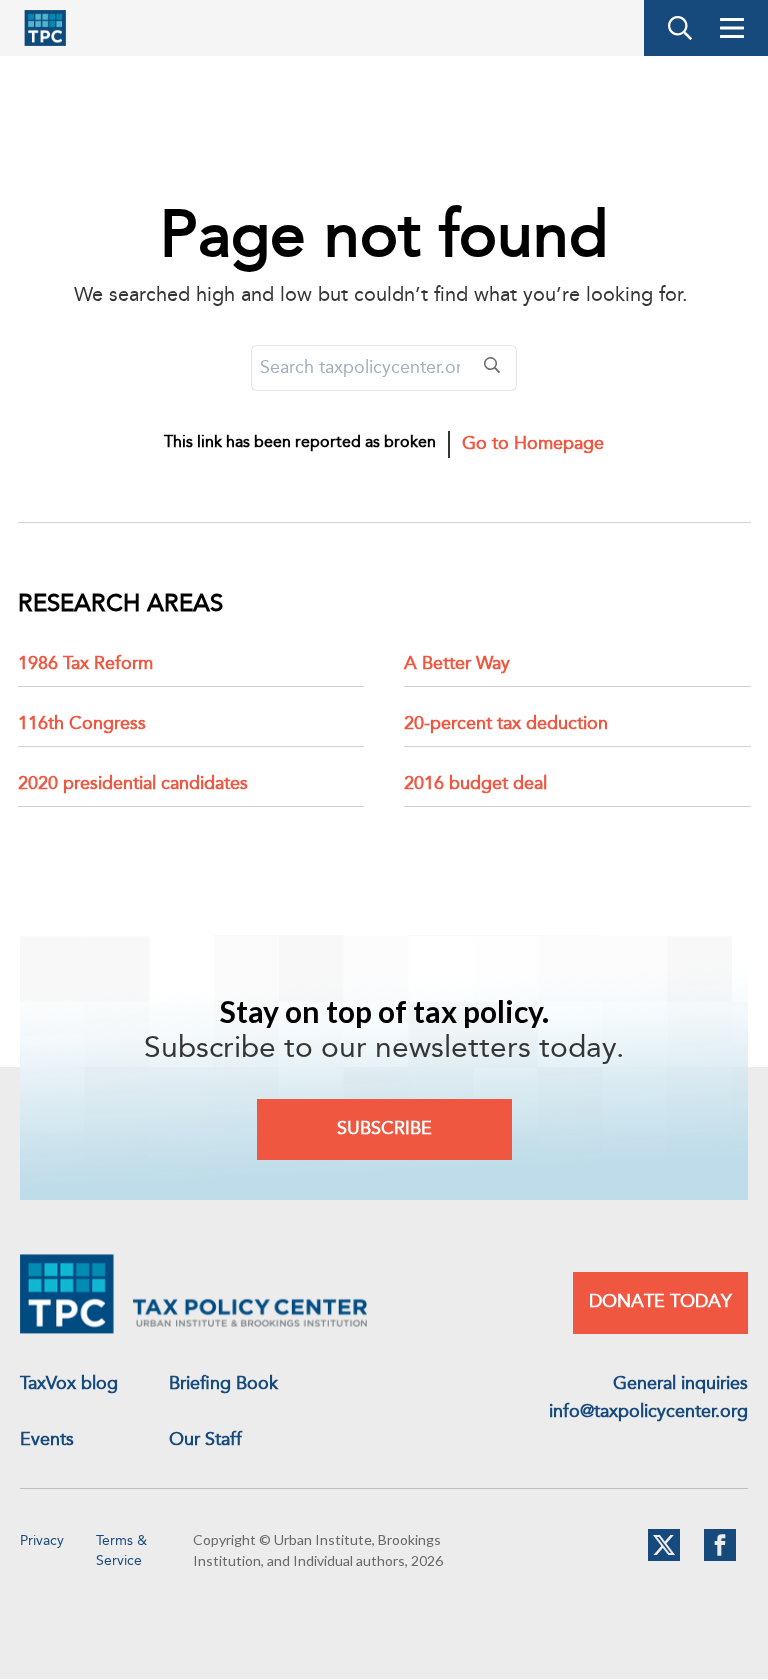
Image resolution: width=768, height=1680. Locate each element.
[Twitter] (664, 1557)
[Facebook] (720, 1557)
